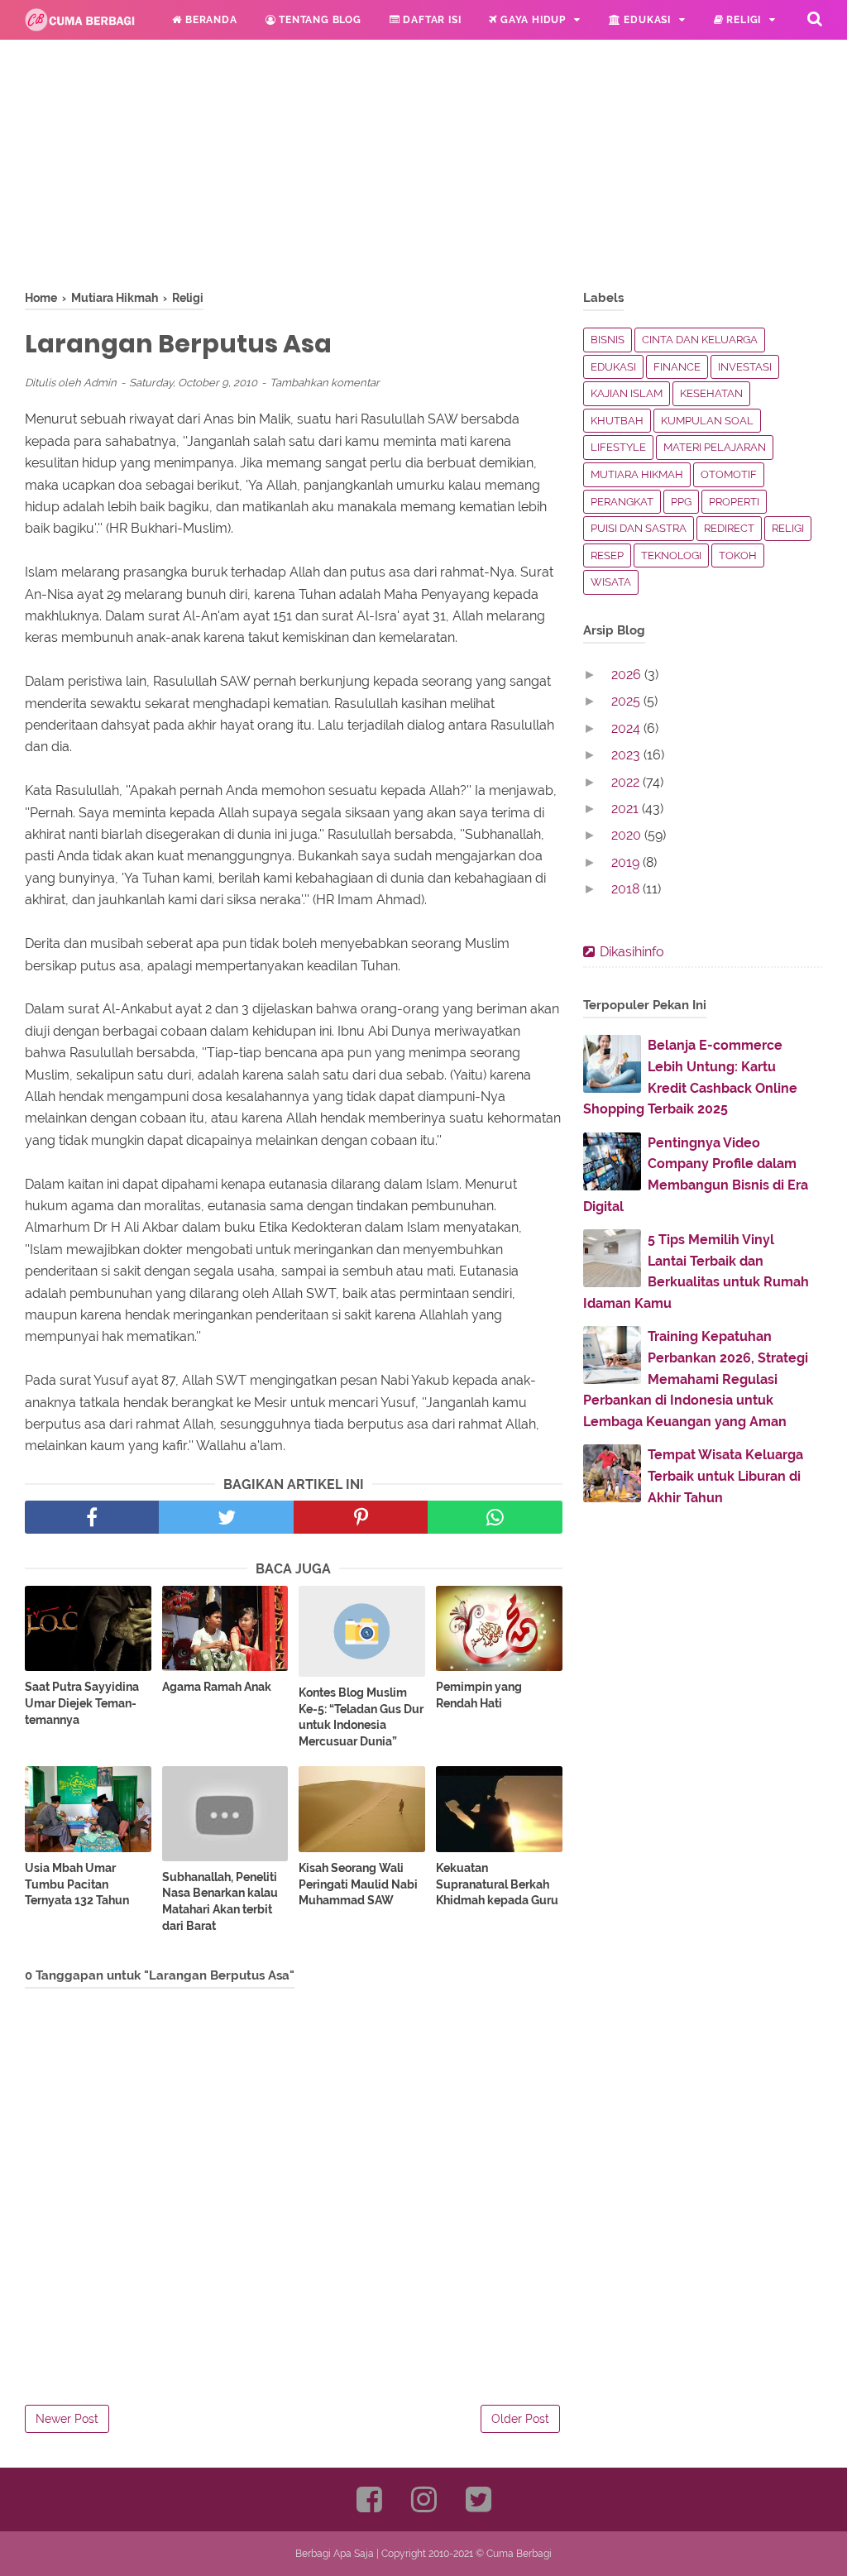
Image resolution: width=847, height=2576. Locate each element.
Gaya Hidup (531, 20)
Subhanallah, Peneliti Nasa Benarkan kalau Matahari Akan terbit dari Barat (220, 1901)
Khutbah (617, 421)
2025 (627, 701)
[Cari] (815, 18)
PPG (681, 502)
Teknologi (671, 555)
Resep (607, 555)
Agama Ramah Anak (217, 1687)
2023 (627, 755)
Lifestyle (618, 447)
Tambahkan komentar (325, 383)
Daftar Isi (431, 20)
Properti (734, 502)
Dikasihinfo (632, 952)
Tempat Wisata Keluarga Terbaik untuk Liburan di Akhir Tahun (725, 1476)
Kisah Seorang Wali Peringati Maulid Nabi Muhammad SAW (358, 1884)
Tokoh (738, 555)
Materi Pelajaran (715, 447)
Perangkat (622, 502)
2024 (627, 728)
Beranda (209, 20)
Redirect (729, 528)
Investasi (745, 367)
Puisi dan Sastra (639, 528)
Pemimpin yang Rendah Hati (479, 1695)
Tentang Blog (318, 20)
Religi (743, 20)
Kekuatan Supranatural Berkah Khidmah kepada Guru (497, 1884)
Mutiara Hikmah (637, 474)
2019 (627, 862)
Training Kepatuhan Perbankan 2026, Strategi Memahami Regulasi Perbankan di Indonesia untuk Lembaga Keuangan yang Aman (696, 1379)
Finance (677, 367)
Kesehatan (711, 393)
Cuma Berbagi (519, 2554)
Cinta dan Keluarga (700, 340)
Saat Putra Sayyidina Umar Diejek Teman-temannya (82, 1703)
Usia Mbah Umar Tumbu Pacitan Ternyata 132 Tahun (77, 1884)
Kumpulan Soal (707, 421)
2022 (627, 782)
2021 (627, 809)
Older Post (520, 2419)
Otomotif (729, 474)
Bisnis (608, 340)
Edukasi (646, 20)
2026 (628, 675)
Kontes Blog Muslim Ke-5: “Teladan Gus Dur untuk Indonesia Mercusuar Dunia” (361, 1717)
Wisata (611, 582)
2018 (627, 889)
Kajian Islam (627, 393)
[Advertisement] (294, 174)
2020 (628, 835)
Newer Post (67, 2419)
